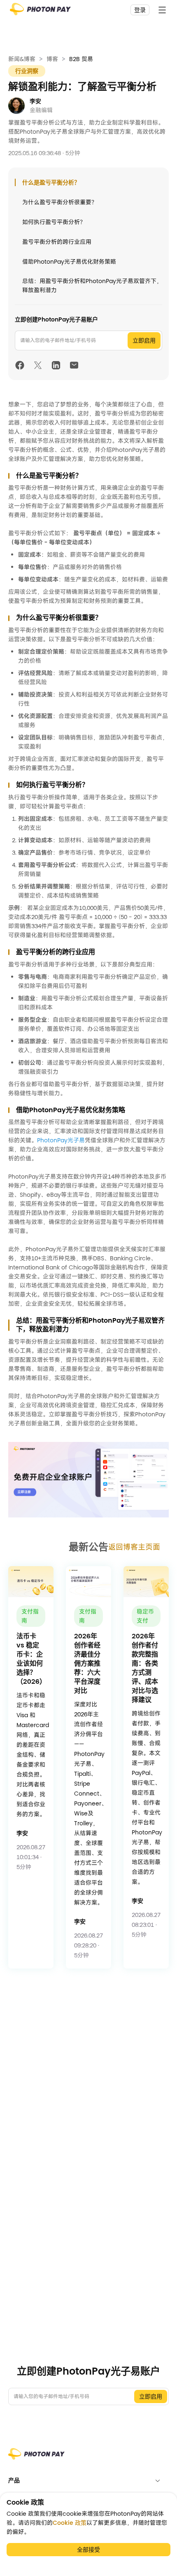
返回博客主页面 (134, 1547)
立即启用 (144, 340)
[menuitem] (88, 2480)
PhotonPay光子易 (61, 1140)
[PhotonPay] (40, 12)
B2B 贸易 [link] (81, 59)
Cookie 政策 (70, 2523)
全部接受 (88, 2550)
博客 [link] (52, 59)
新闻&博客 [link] (22, 59)
